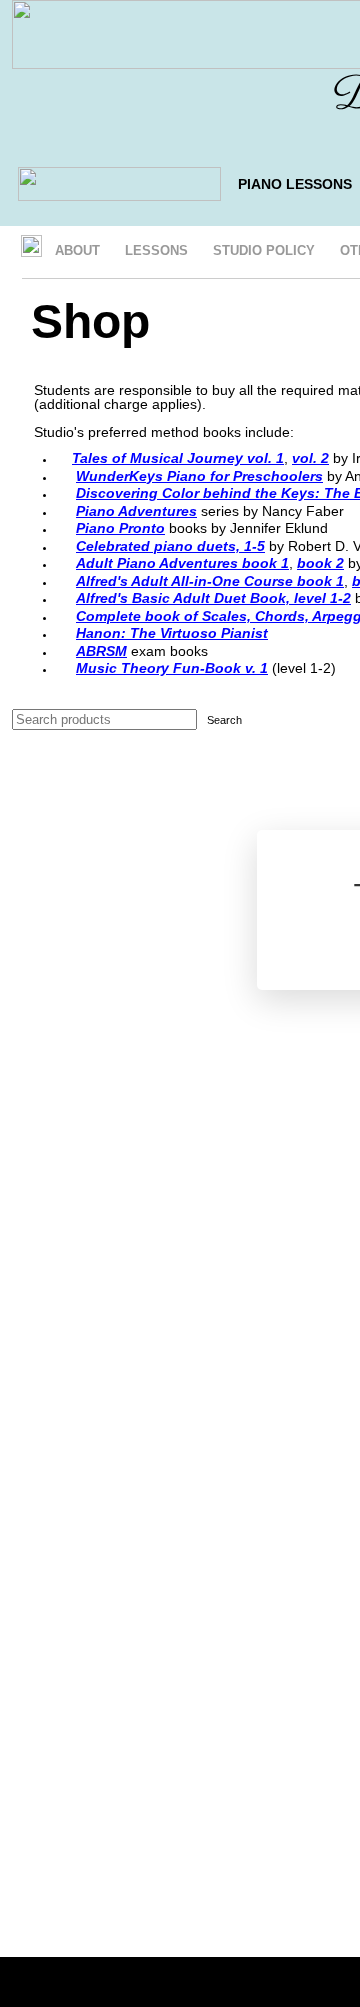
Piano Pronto (120, 528)
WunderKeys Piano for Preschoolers (199, 476)
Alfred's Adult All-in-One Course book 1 (210, 581)
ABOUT (77, 250)
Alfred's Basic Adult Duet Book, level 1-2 (213, 598)
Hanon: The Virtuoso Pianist (172, 633)
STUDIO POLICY (264, 250)
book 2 (320, 563)
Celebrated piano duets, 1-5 (170, 546)
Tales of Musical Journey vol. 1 (178, 458)
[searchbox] (104, 719)
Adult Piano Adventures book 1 (182, 563)
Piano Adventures (136, 511)
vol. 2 (310, 458)
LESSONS (156, 250)
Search (224, 720)
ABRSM (101, 651)
